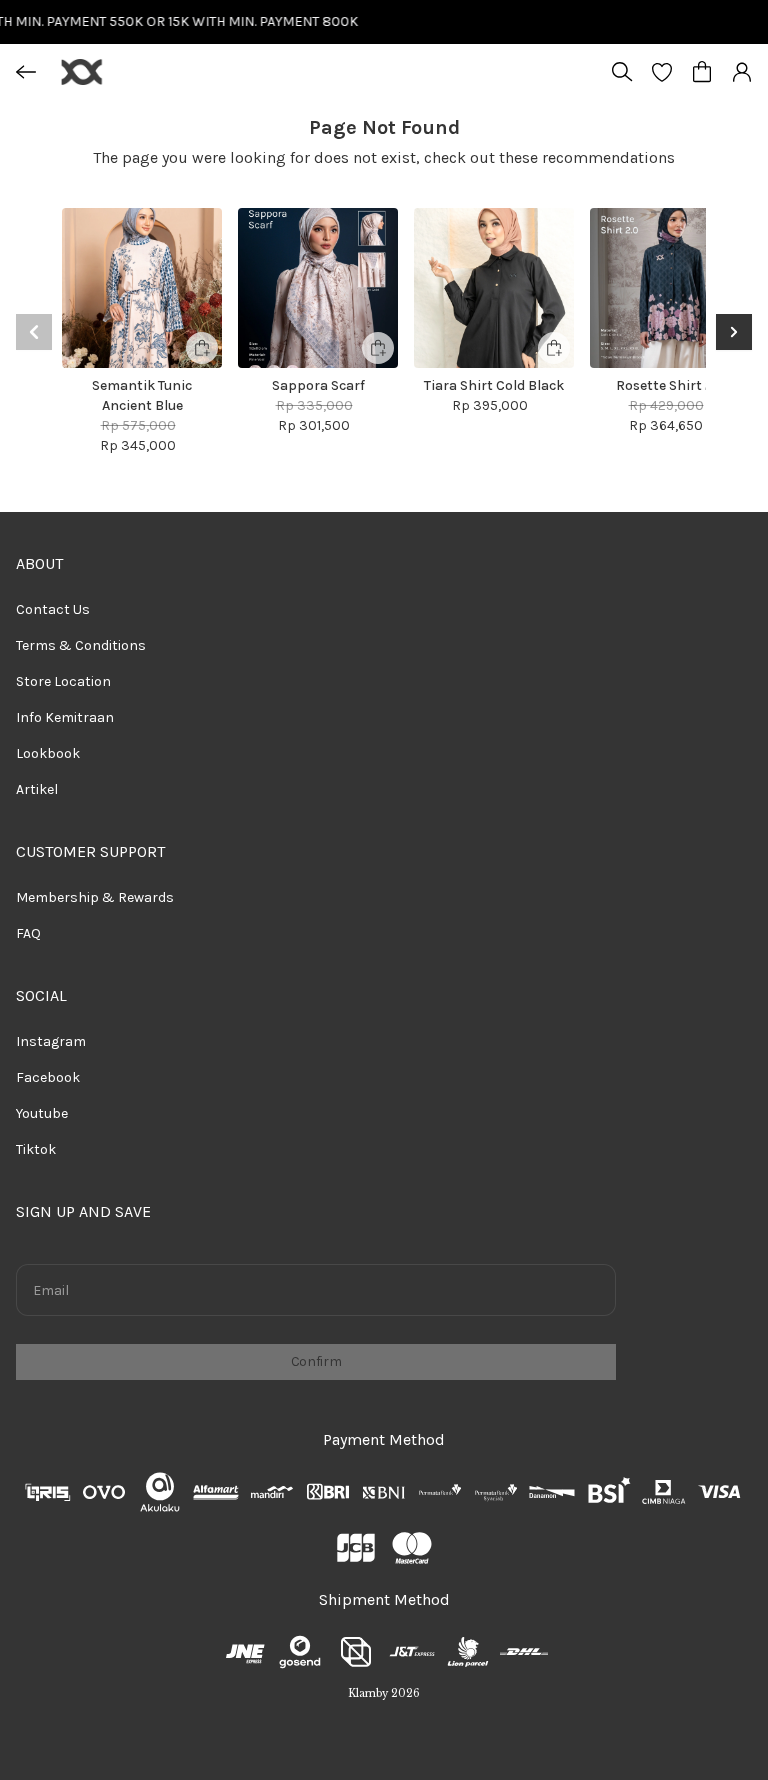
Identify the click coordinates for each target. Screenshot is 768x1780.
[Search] (622, 72)
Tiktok (36, 1149)
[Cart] (702, 72)
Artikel (37, 789)
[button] (662, 72)
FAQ (28, 933)
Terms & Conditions (81, 645)
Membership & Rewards (95, 897)
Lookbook (48, 753)
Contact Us (53, 609)
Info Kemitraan (65, 717)
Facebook (48, 1077)
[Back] (26, 72)
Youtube (42, 1113)
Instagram (51, 1041)
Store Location (63, 681)
